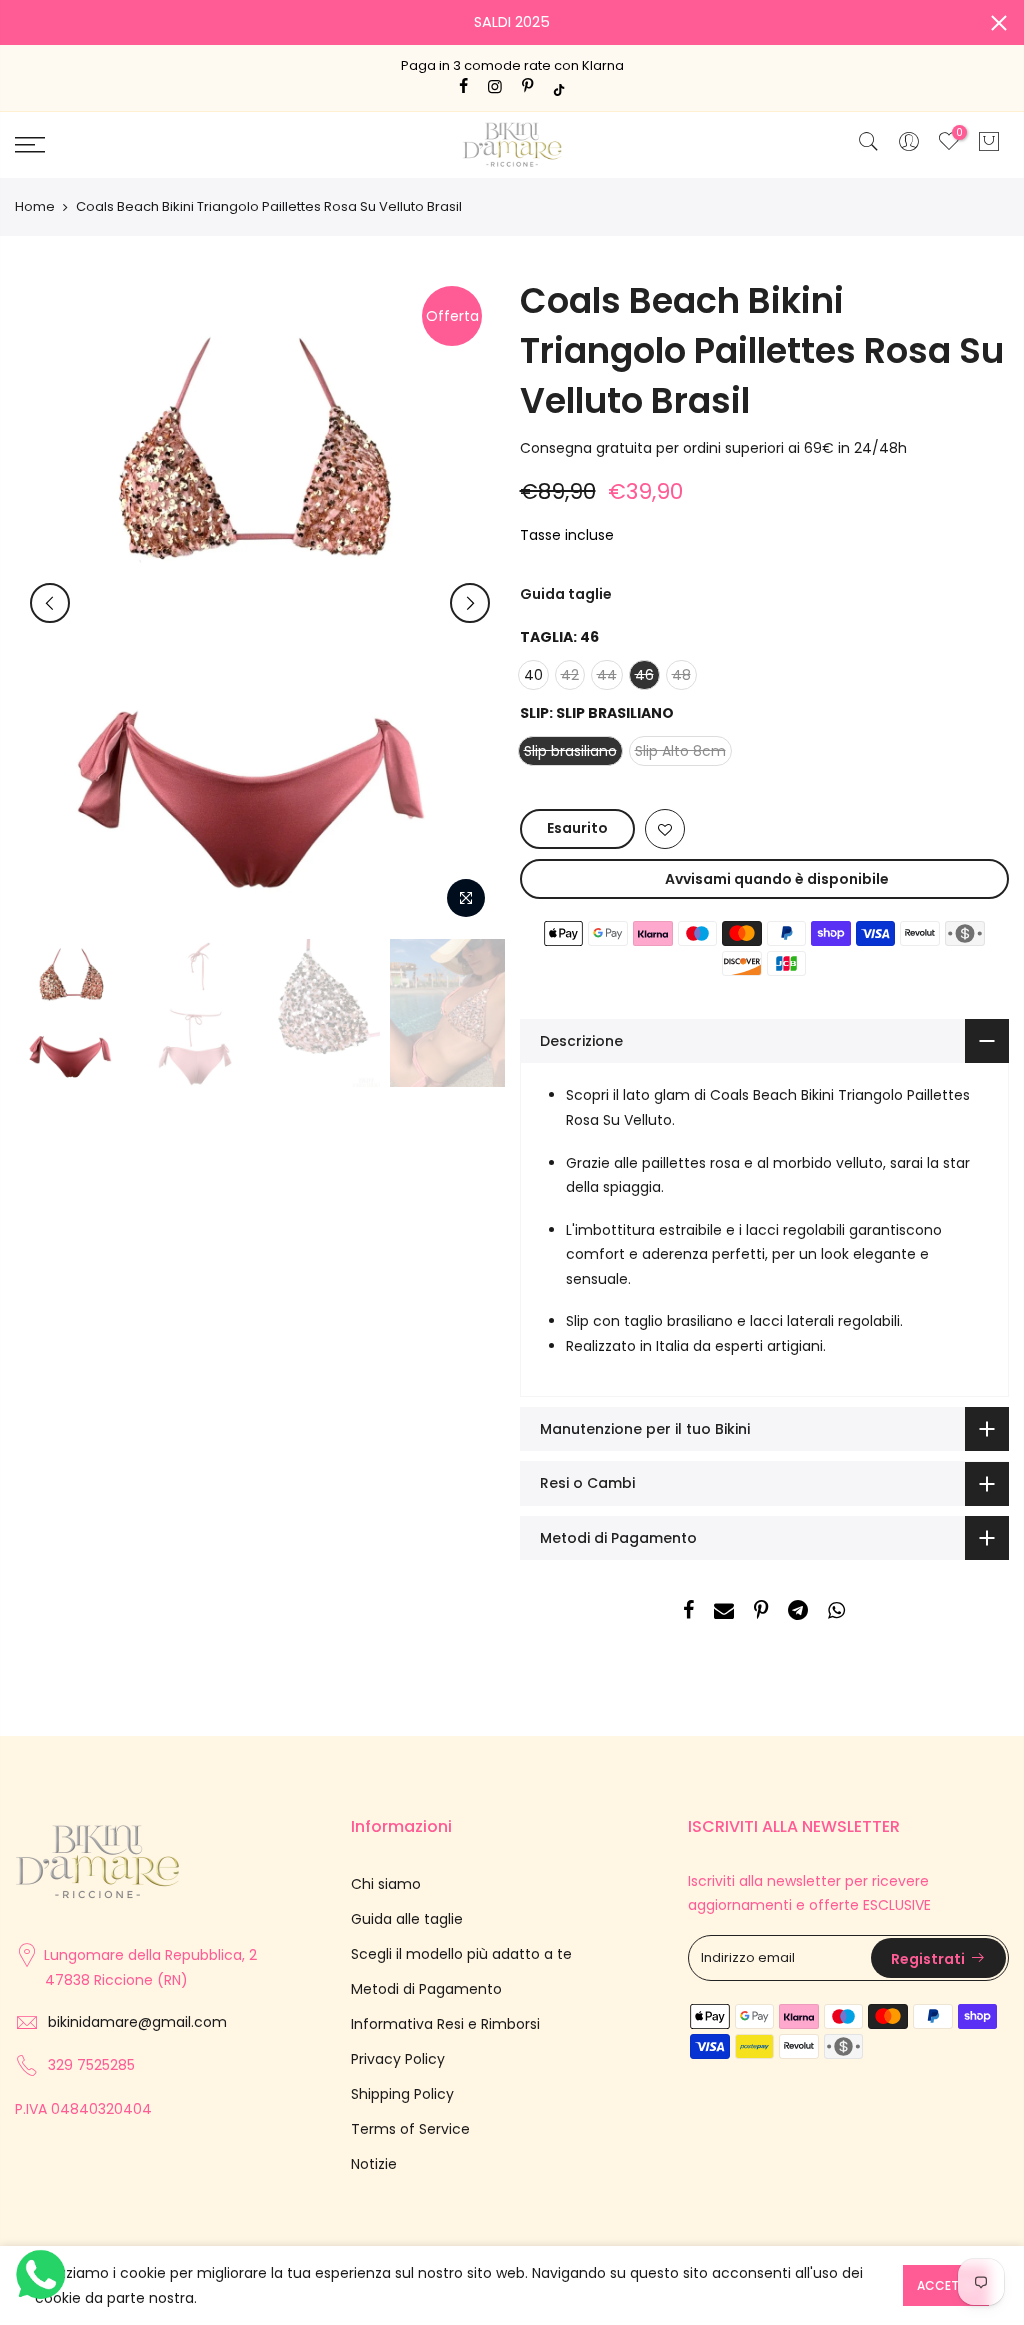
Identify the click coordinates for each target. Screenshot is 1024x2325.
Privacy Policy (398, 2059)
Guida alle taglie (407, 1919)
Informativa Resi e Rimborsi (445, 2024)
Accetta (946, 2285)
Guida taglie (566, 594)
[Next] (470, 603)
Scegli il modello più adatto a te (461, 1954)
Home (35, 207)
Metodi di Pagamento (426, 1989)
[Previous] (50, 603)
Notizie (374, 2164)
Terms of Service (410, 2129)
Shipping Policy (402, 2094)
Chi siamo (386, 1884)
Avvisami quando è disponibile (777, 879)
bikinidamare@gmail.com (137, 2022)
